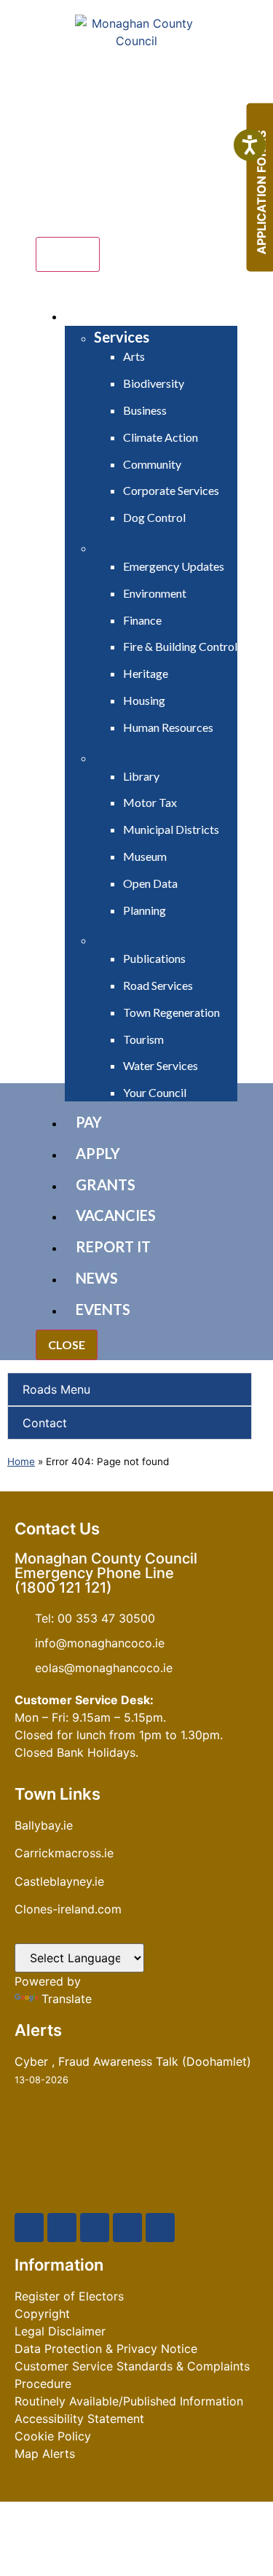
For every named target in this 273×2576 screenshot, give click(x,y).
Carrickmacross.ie (64, 1853)
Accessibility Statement (79, 2419)
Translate (67, 1999)
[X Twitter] (62, 2228)
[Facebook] (29, 2228)
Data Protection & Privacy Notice (106, 2349)
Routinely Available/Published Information (129, 2401)
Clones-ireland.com (68, 1909)
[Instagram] (127, 2228)
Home (21, 1461)
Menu (68, 254)
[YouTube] (95, 2228)
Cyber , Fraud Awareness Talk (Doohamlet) (133, 2061)
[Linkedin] (160, 2228)
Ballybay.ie (44, 1825)
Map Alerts (45, 2454)
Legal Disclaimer (60, 2331)
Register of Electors (69, 2296)
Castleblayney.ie (59, 1881)
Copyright (42, 2314)
